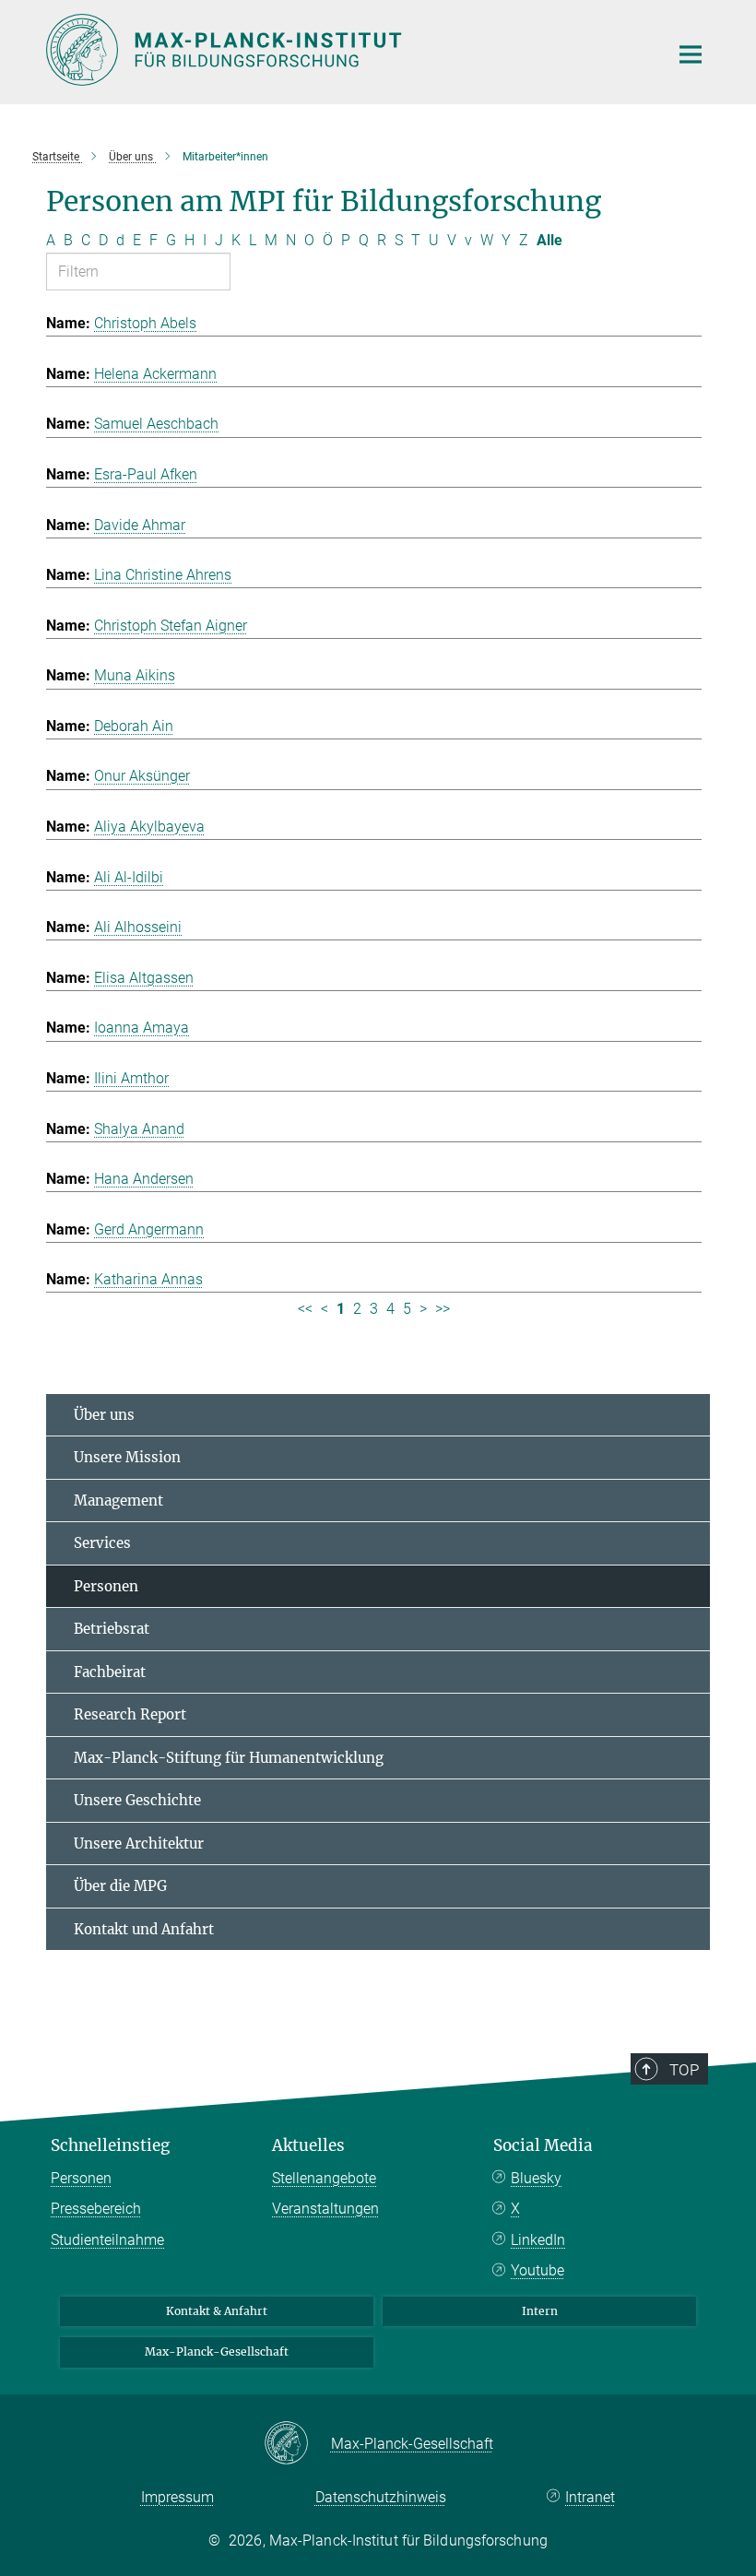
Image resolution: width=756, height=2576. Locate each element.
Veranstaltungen (325, 2209)
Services (102, 1543)
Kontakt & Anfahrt (217, 2311)
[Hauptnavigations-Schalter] (691, 54)
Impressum (177, 2497)
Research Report (130, 1714)
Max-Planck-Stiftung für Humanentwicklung (229, 1758)
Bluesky (536, 2178)
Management (118, 1501)
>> (443, 1309)
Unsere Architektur (139, 1843)
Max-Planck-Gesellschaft (217, 2351)
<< (305, 1309)
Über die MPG (120, 1886)
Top (684, 2070)
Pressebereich (96, 2209)
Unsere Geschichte (137, 1800)
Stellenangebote (324, 2178)
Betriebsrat (112, 1629)
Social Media (543, 2145)
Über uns (104, 1415)
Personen (106, 1586)
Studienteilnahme (107, 2240)
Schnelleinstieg (110, 2145)
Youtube (537, 2270)
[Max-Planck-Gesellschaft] (297, 2444)
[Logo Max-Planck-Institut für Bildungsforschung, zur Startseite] (346, 50)
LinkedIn (538, 2240)
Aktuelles (308, 2145)
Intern (540, 2311)
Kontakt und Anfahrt (144, 1929)
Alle (549, 240)
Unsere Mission (127, 1457)
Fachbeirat (110, 1672)
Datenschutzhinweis (381, 2497)
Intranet (590, 2497)
